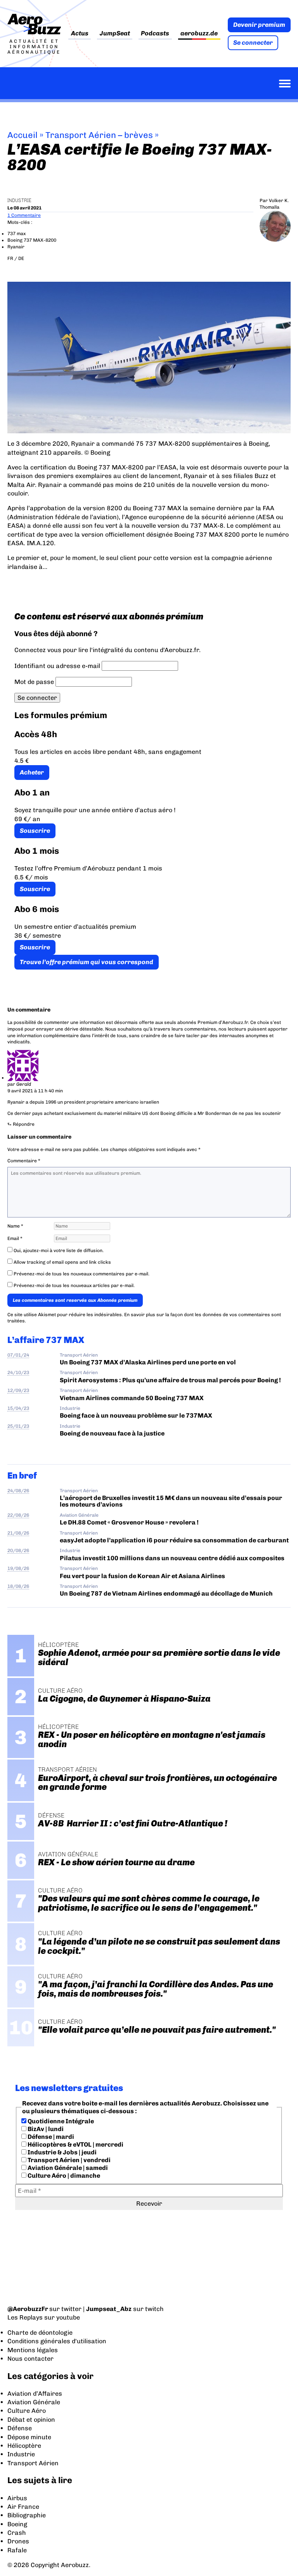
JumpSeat (115, 34)
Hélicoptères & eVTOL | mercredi (75, 2144)
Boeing (17, 2524)
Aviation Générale (79, 1515)
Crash (17, 2533)
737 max (16, 234)
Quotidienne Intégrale (60, 2121)
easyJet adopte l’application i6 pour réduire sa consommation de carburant (175, 1540)
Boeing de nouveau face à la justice (112, 1433)
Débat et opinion (31, 2420)
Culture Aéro (27, 2411)
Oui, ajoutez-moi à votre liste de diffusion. (58, 1251)
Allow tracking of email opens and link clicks (62, 1262)
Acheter (32, 772)
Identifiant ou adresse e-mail (57, 666)
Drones (18, 2541)
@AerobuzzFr (28, 2309)
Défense (20, 2428)
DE (21, 258)
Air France (23, 2507)
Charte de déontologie (40, 2333)
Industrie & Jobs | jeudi (62, 2152)
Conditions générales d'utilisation (57, 2341)
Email (15, 1238)
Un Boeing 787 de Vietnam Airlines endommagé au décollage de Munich (166, 1593)
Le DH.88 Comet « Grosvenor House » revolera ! (129, 1522)
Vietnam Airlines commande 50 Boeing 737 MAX (132, 1398)
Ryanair (16, 247)
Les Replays (25, 2317)
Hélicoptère (24, 2446)
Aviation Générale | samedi (67, 2168)
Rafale (17, 2550)
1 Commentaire (24, 215)
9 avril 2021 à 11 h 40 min (35, 1091)
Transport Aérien (79, 1355)
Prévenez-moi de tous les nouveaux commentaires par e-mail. (81, 1274)
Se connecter (253, 43)
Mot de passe (34, 682)
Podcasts (155, 34)
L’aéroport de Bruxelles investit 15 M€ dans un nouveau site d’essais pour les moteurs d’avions (171, 1501)
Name (15, 1226)
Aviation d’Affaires (35, 2394)
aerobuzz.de (199, 34)
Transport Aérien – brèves (99, 135)
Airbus (17, 2498)
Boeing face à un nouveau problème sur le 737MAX (136, 1415)
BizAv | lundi (45, 2129)
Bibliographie (27, 2515)
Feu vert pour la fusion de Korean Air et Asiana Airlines (142, 1576)
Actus (80, 34)
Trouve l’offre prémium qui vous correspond (87, 962)
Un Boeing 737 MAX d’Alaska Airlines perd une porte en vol (148, 1362)
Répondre (24, 1124)
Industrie (19, 201)
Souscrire (35, 831)
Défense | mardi (50, 2137)
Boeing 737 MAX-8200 (32, 240)
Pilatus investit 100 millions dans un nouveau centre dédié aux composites (172, 1558)
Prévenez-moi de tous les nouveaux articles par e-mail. (74, 1285)
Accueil (23, 135)
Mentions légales (33, 2350)
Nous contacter (30, 2359)
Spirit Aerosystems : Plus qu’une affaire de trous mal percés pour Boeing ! (170, 1380)
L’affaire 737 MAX (46, 1340)
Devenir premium (259, 25)
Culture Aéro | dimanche (63, 2176)
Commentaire (24, 1161)
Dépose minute (29, 2437)
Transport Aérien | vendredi (68, 2160)
